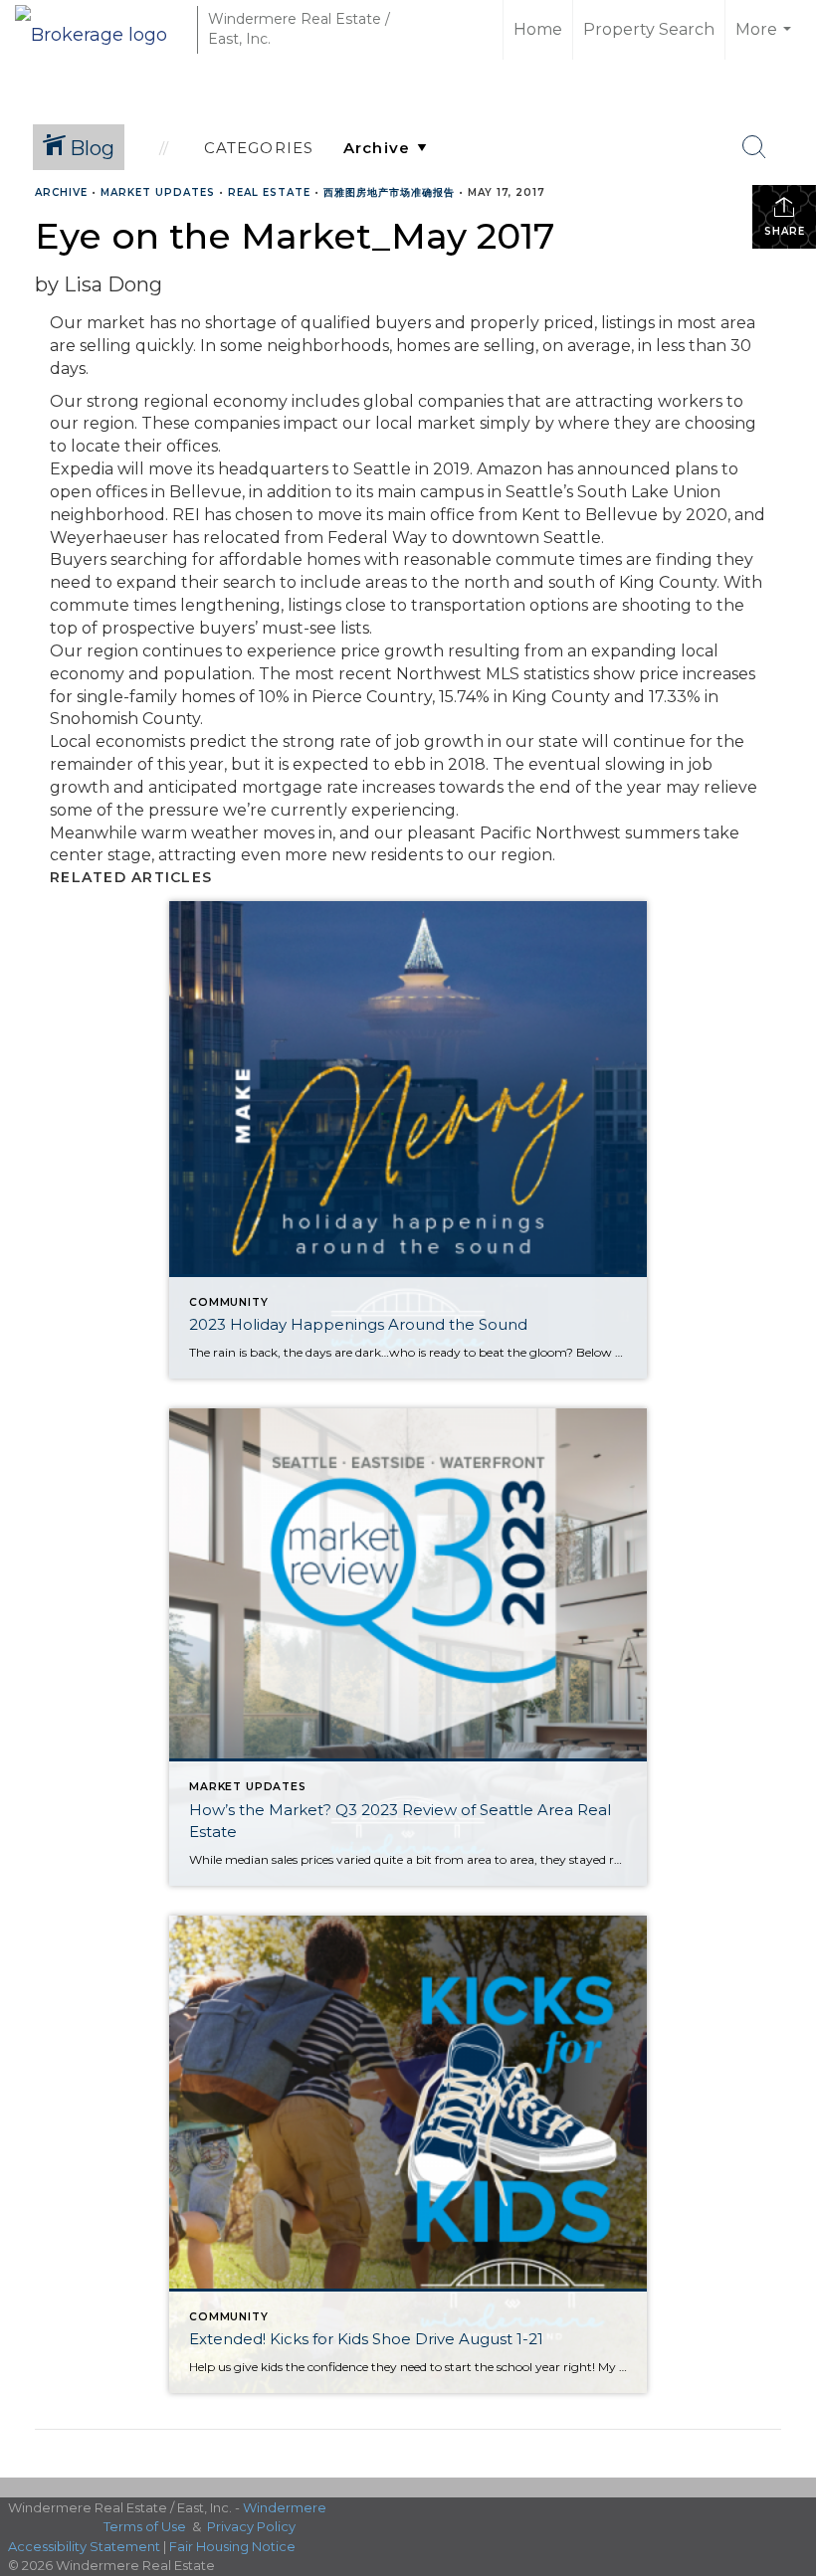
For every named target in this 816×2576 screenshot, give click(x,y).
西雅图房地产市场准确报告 (389, 192)
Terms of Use (145, 2526)
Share (785, 231)
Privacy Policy (251, 2526)
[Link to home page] (101, 30)
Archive (61, 192)
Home (538, 29)
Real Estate (269, 192)
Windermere (285, 2507)
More (766, 40)
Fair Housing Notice (232, 2546)
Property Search (649, 29)
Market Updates (158, 192)
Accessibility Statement (84, 2546)
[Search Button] (754, 147)
